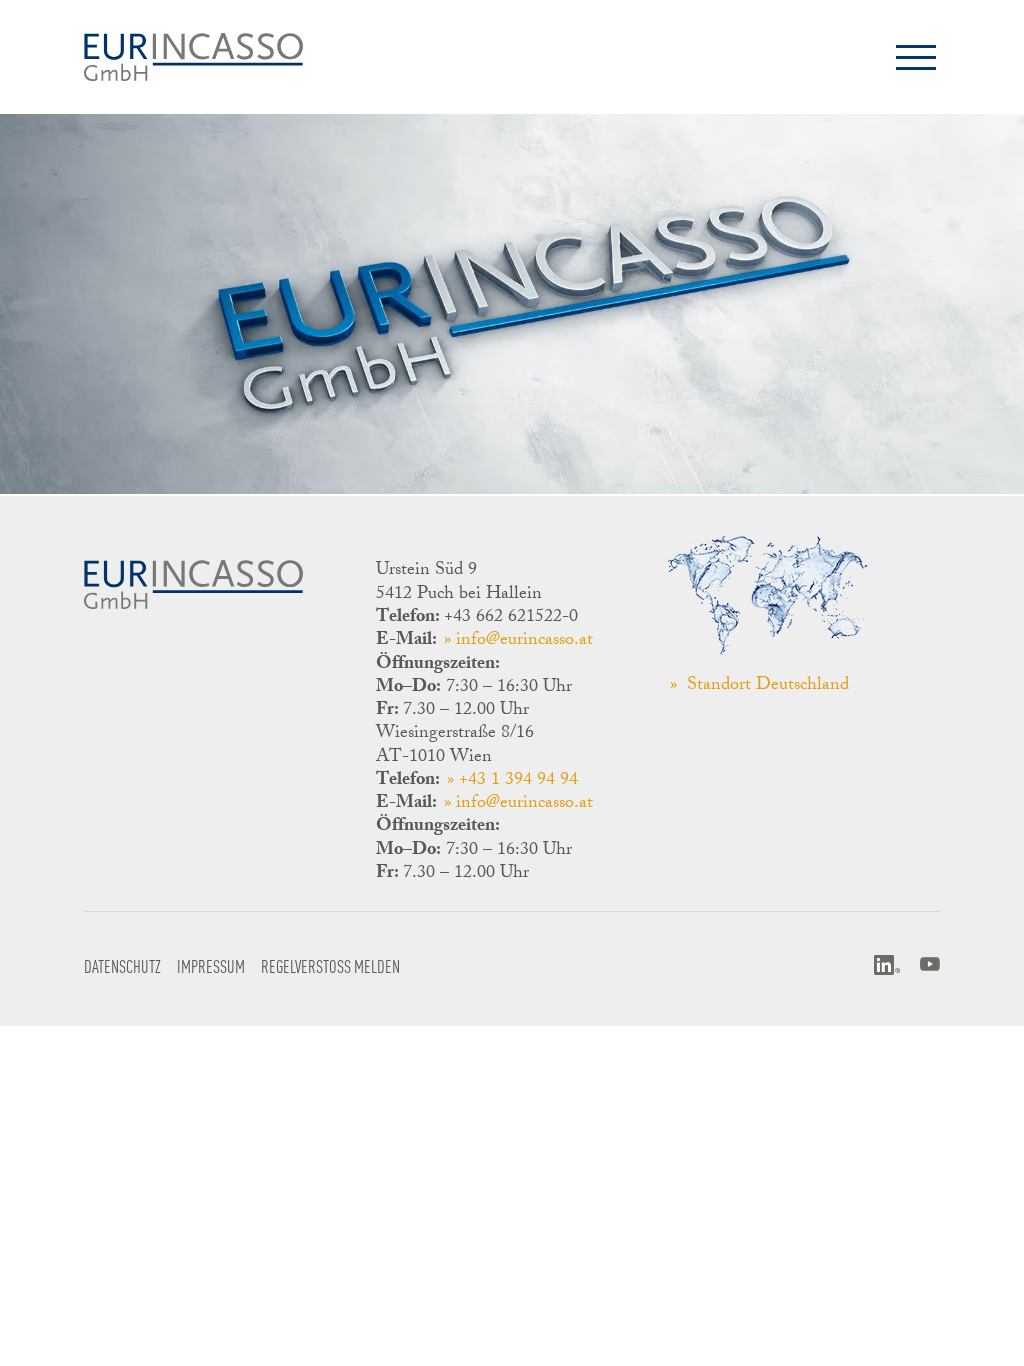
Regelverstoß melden (330, 965)
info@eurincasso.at (524, 641)
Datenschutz (122, 965)
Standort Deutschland (765, 686)
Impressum (211, 965)
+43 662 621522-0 (511, 618)
